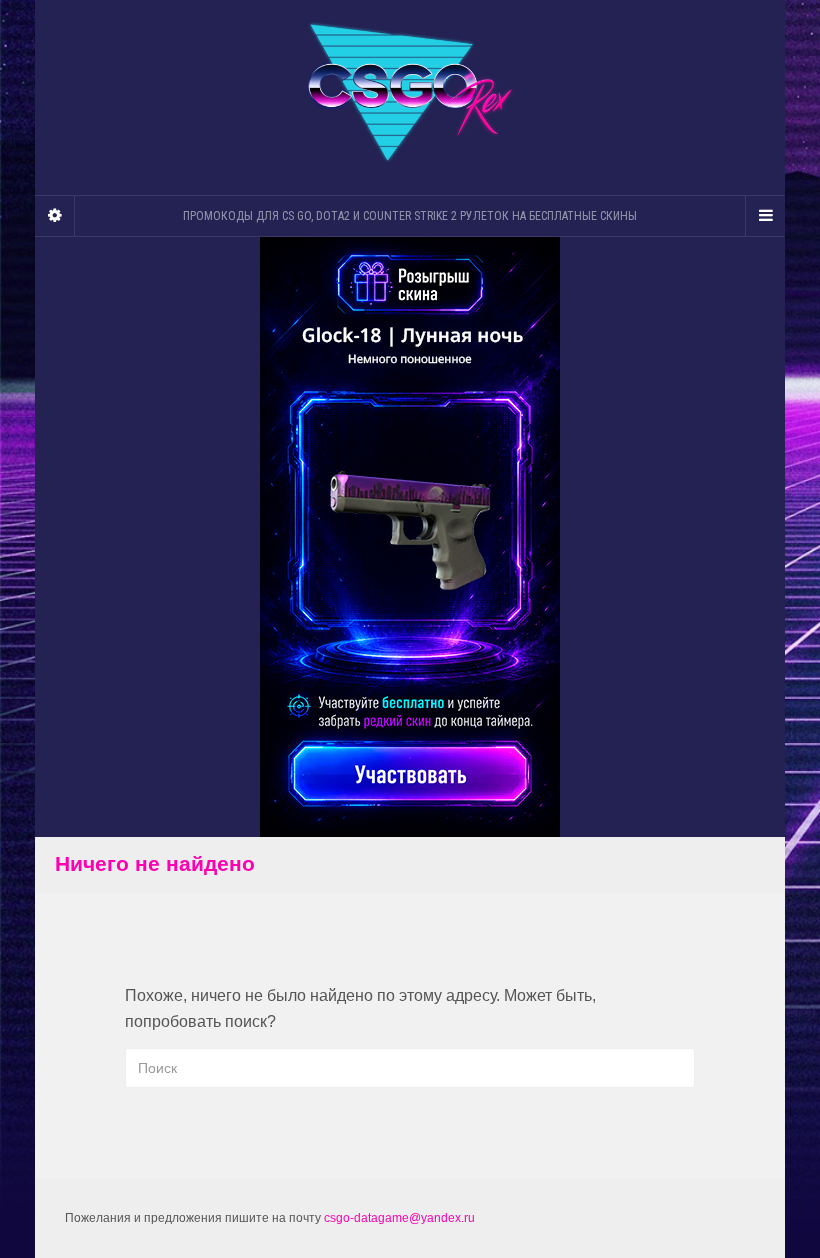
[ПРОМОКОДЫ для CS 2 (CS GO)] (410, 92)
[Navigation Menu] (765, 216)
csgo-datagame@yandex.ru (399, 1218)
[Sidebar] (55, 216)
